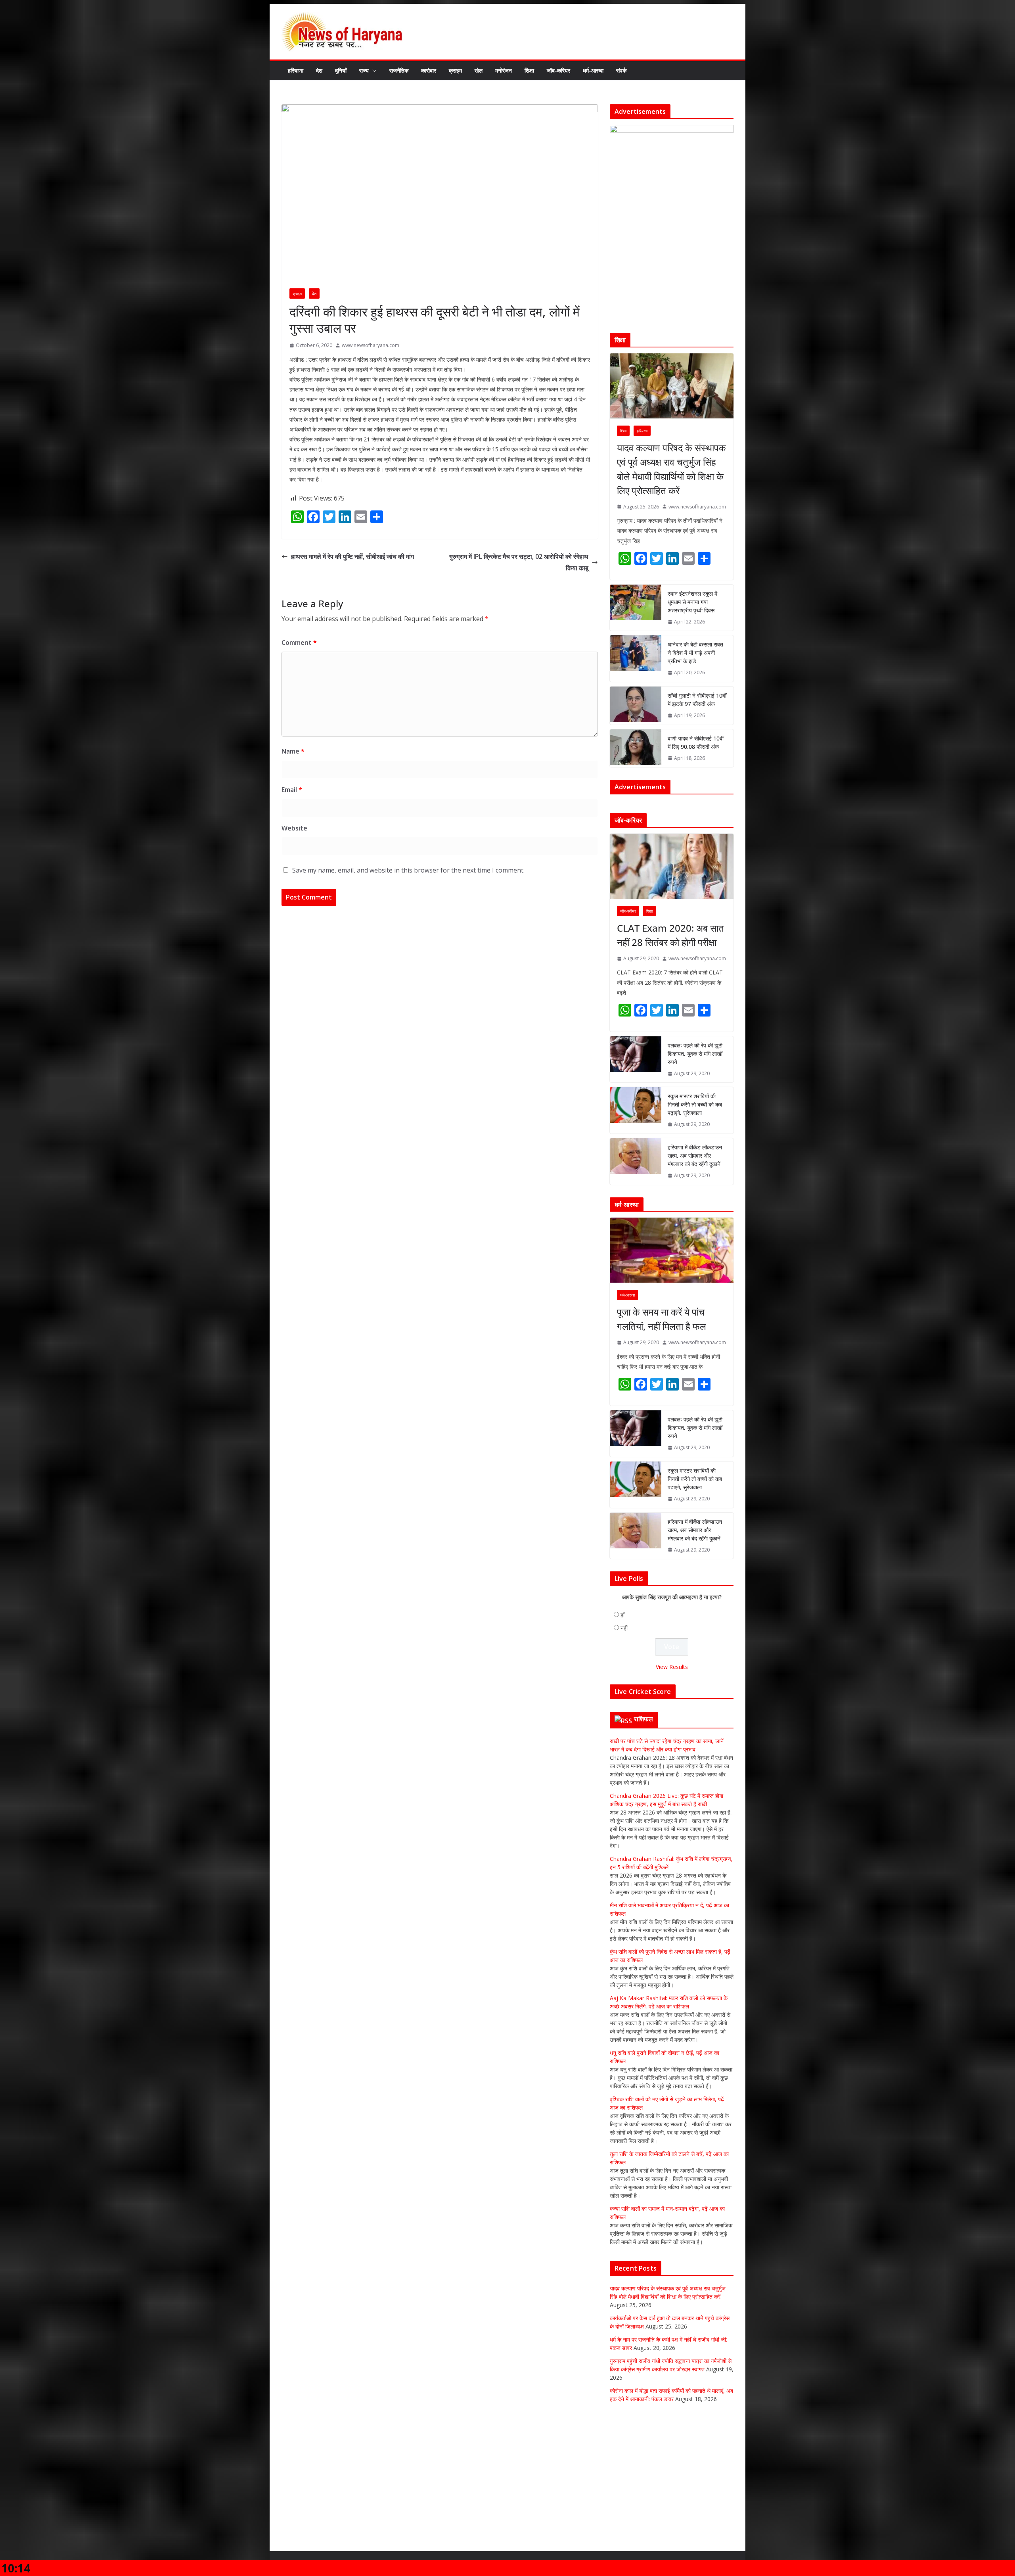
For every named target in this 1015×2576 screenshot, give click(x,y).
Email (292, 790)
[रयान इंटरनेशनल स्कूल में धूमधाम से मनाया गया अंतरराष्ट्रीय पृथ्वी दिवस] (636, 608)
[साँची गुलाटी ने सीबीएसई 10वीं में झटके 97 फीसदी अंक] (636, 706)
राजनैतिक (399, 70)
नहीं (624, 1721)
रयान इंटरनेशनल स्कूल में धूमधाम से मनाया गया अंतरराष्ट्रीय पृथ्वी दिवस (692, 602)
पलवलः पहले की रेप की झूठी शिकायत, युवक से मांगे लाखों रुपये (695, 1147)
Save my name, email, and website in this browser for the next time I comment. (408, 870)
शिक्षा (529, 70)
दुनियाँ (341, 70)
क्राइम (455, 70)
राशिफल (644, 1812)
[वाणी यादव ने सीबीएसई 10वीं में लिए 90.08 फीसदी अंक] (636, 748)
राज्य (364, 70)
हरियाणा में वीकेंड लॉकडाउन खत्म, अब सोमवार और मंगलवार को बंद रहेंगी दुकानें (695, 1249)
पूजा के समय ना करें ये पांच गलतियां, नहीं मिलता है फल (662, 1413)
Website (294, 828)
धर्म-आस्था (593, 70)
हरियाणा (296, 70)
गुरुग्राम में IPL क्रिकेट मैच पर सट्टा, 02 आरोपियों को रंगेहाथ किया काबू (519, 562)
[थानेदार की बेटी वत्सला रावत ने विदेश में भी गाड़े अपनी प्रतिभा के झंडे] (636, 659)
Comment (299, 643)
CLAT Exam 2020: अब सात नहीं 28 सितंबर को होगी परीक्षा (670, 1028)
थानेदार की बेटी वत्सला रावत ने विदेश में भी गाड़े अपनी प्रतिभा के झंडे (695, 653)
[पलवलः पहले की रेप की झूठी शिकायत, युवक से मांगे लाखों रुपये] (636, 1153)
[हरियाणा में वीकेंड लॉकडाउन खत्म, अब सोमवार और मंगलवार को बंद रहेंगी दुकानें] (636, 1255)
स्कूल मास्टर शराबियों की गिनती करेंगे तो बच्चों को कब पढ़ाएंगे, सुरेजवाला (695, 1198)
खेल (479, 70)
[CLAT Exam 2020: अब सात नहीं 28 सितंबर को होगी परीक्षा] (672, 959)
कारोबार (429, 70)
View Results (672, 1760)
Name (293, 751)
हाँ (622, 1708)
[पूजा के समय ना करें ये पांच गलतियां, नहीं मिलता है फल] (672, 1344)
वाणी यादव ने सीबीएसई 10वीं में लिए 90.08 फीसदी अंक (696, 742)
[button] (373, 71)
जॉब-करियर (558, 70)
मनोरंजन (504, 70)
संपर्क (621, 70)
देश (319, 70)
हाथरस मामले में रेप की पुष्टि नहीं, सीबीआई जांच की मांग (352, 556)
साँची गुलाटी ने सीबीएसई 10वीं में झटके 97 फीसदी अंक (697, 700)
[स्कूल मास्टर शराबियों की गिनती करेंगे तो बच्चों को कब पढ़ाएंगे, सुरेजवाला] (636, 1204)
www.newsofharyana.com (371, 345)
